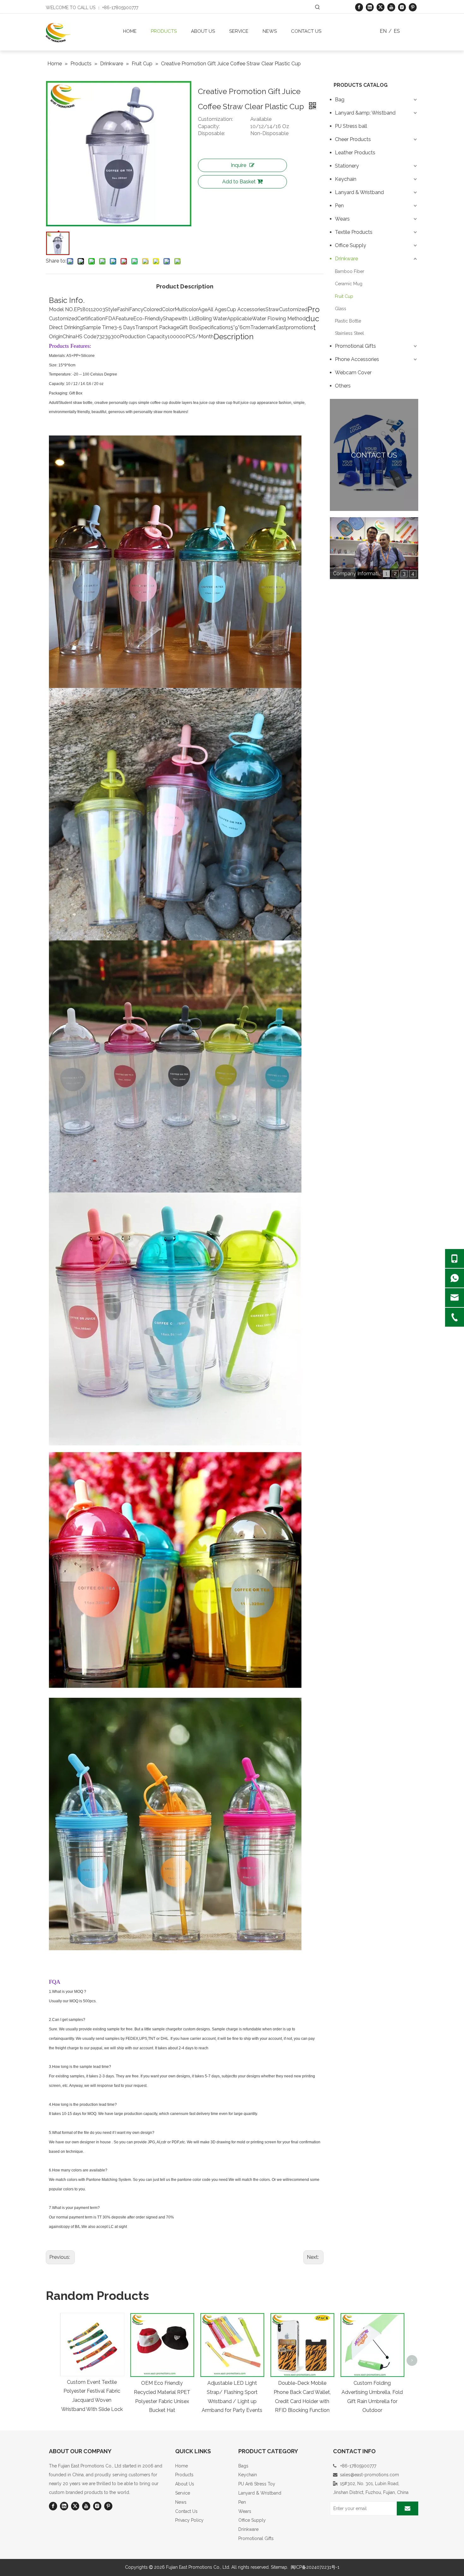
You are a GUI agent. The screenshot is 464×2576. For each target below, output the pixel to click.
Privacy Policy (189, 2520)
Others (343, 386)
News (181, 2502)
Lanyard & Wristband (359, 192)
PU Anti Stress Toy (257, 2484)
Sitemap (279, 2567)
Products (184, 2475)
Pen (339, 206)
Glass (341, 309)
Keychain (346, 179)
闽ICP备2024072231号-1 (315, 2567)
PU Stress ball (351, 126)
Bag (340, 100)
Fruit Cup (344, 296)
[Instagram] (402, 7)
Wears (342, 219)
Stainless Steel (349, 333)
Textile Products (354, 232)
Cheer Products (353, 139)
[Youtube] (391, 7)
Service (183, 2493)
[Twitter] (381, 7)
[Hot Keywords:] (318, 7)
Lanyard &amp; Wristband (365, 113)
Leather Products (355, 153)
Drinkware (346, 259)
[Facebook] (359, 7)
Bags (243, 2466)
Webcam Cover (353, 373)
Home (181, 2466)
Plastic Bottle (348, 321)
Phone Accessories (357, 359)
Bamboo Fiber (350, 271)
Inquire (238, 165)
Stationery (347, 166)
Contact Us (186, 2511)
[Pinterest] (413, 7)
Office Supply (351, 245)
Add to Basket (239, 182)
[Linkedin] (370, 7)
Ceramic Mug (349, 284)
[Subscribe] (407, 2508)
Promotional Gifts (355, 346)
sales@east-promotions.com (369, 2475)
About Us (185, 2484)
